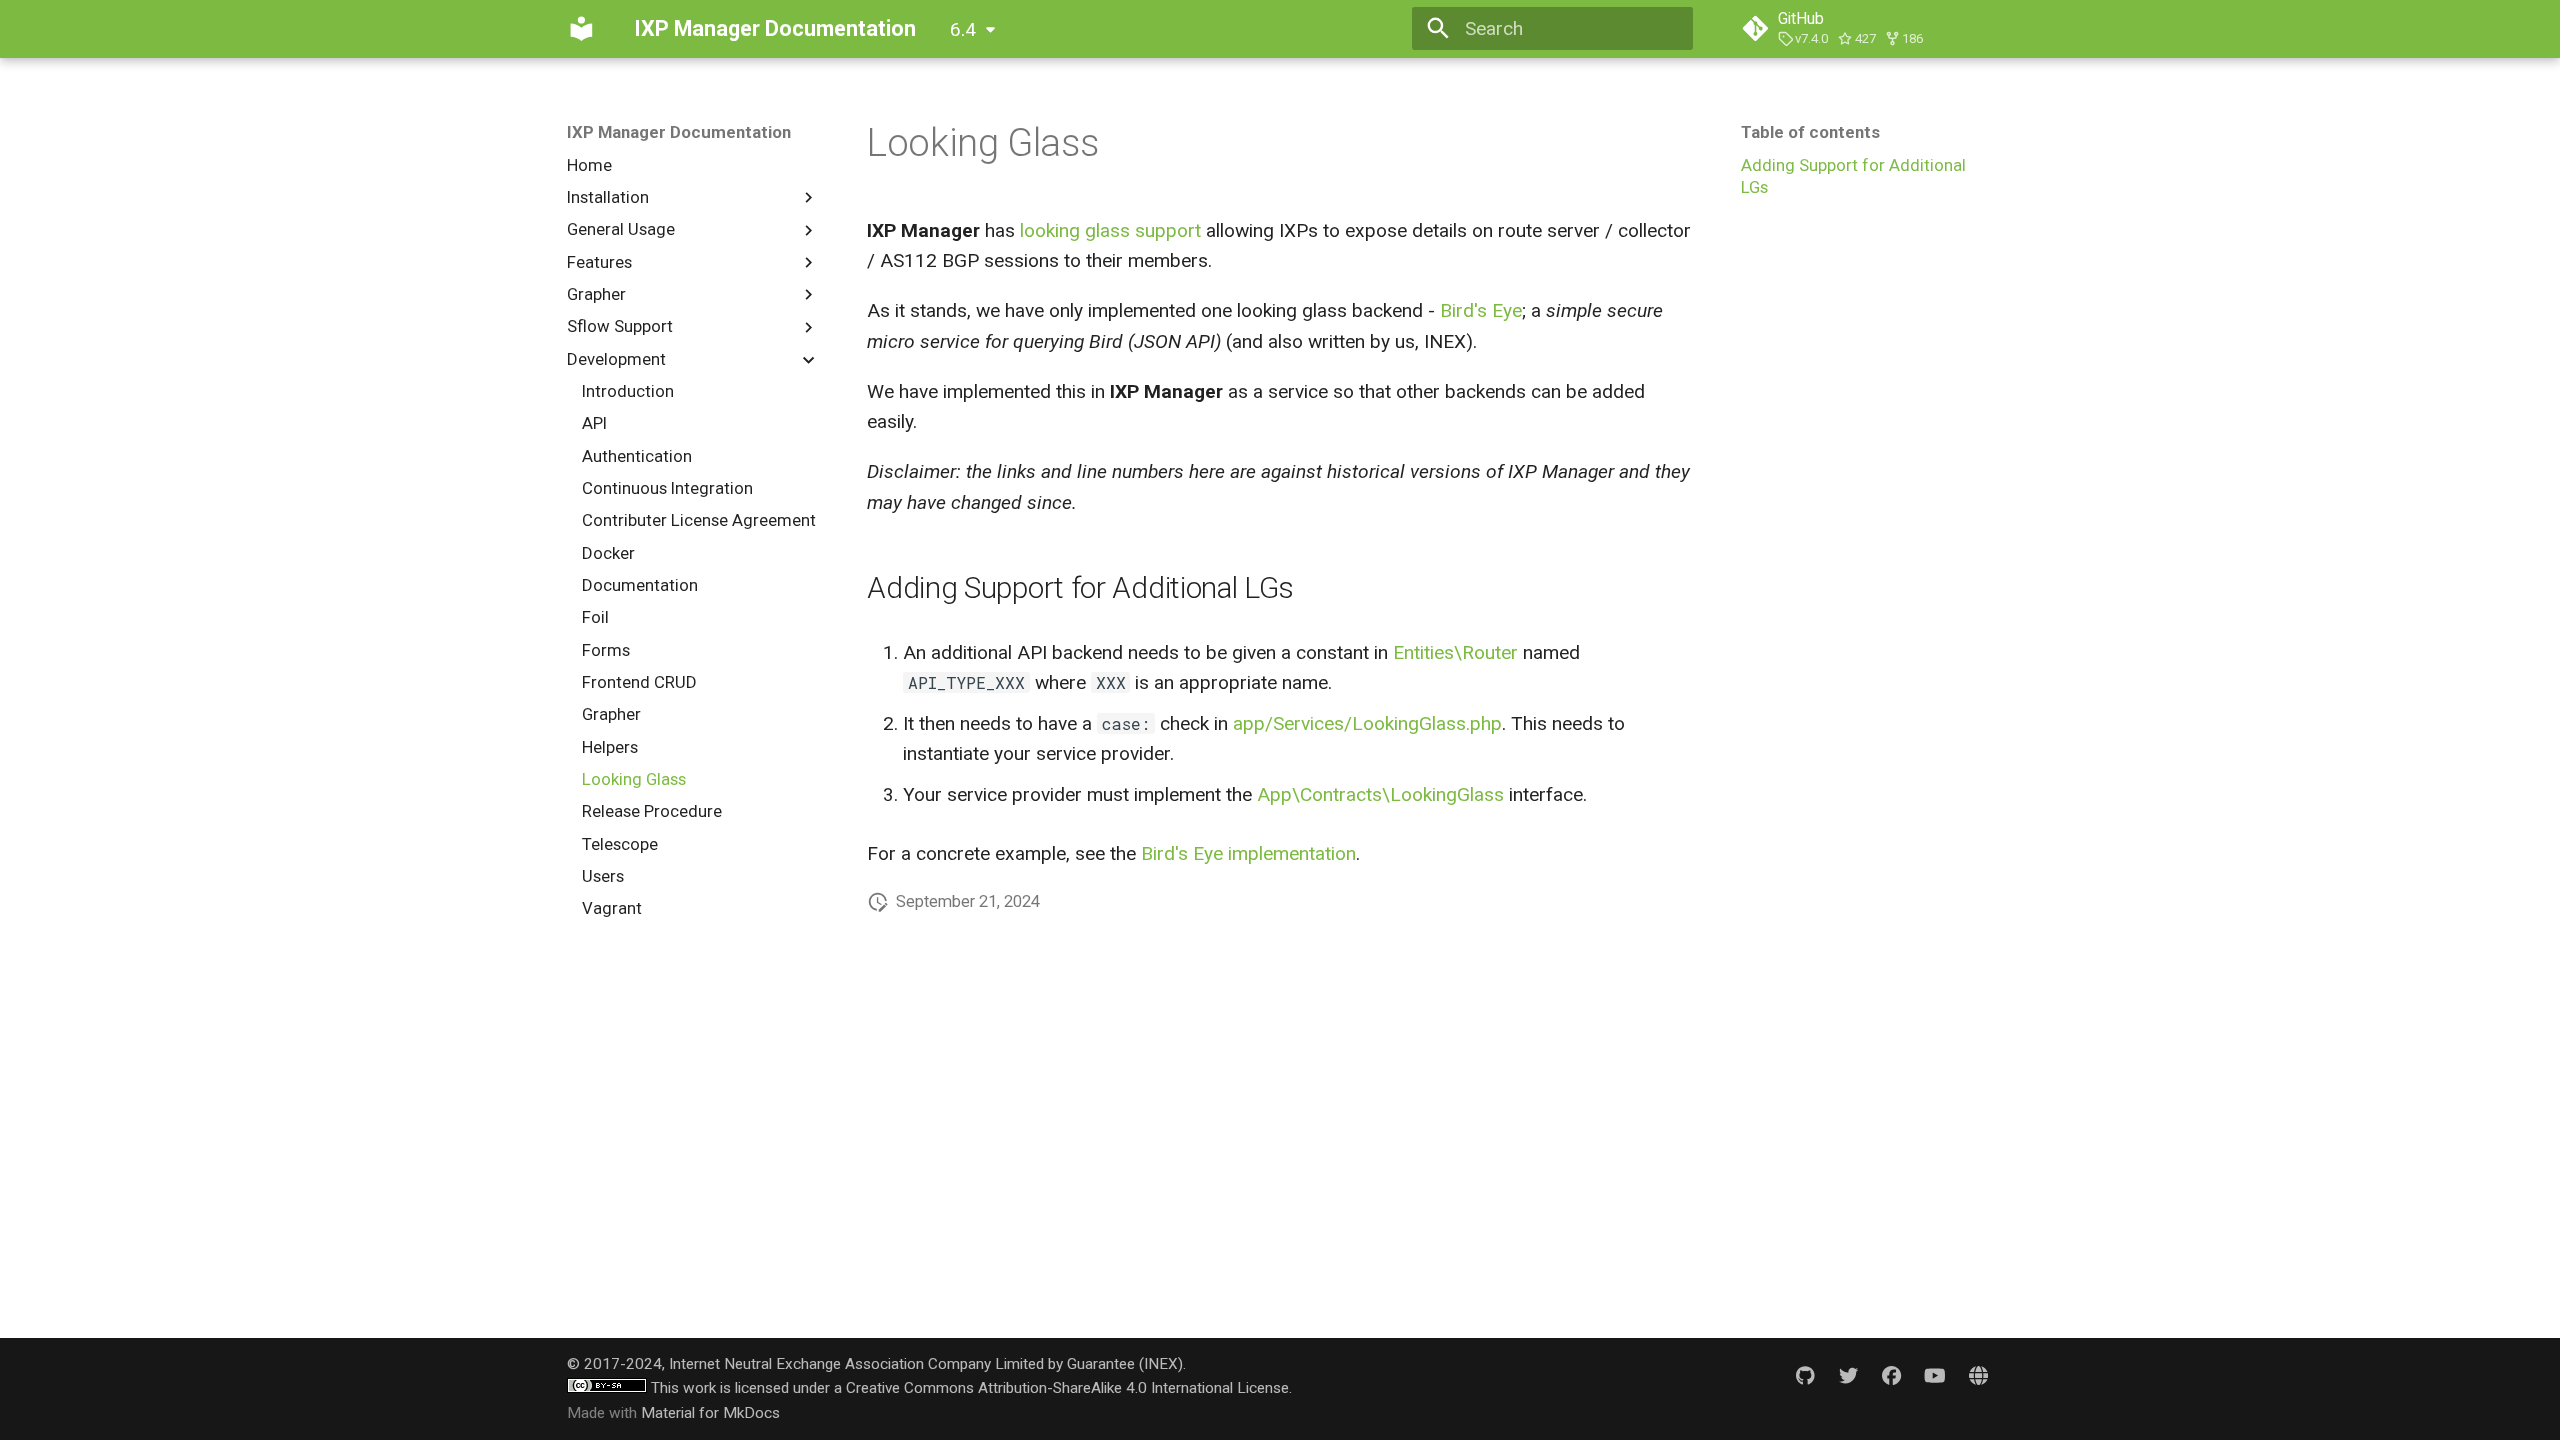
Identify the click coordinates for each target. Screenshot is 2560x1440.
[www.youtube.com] (1935, 1376)
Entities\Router (1455, 652)
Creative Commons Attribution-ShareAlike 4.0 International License (1067, 1388)
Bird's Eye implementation (1248, 853)
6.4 (963, 29)
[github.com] (1805, 1376)
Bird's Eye (1481, 310)
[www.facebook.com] (1892, 1376)
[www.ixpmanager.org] (1978, 1376)
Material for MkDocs (710, 1413)
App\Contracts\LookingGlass (1380, 794)
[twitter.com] (1849, 1376)
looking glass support (1110, 230)
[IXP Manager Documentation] (582, 29)
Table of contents (1810, 132)
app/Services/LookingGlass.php (1367, 723)
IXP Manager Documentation (679, 132)
